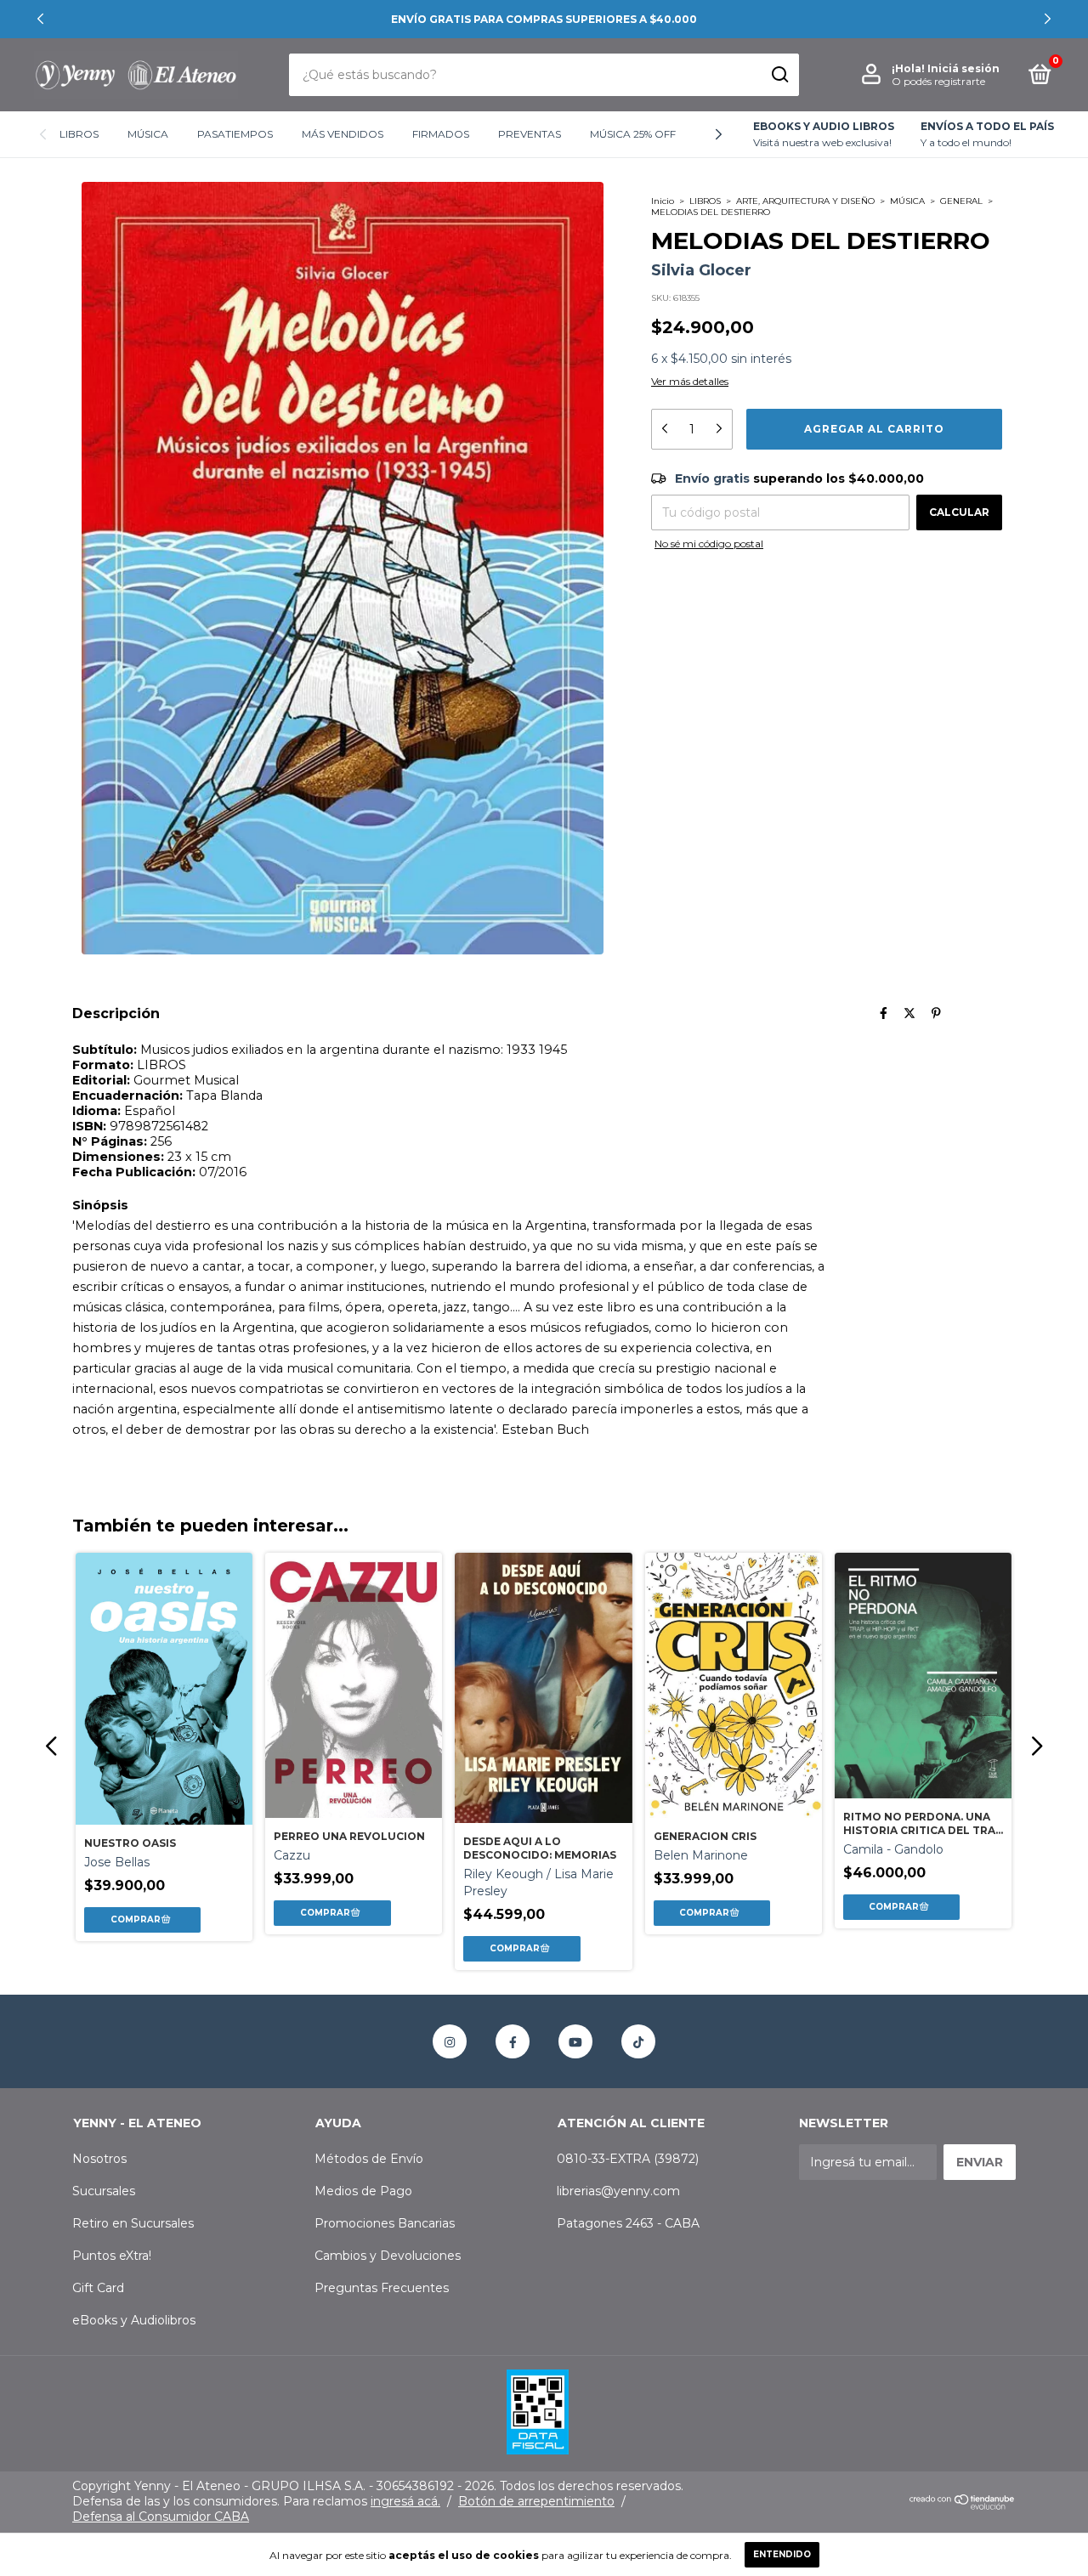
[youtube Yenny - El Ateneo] (575, 2041)
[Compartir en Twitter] (909, 1013)
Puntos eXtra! (112, 2256)
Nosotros (99, 2159)
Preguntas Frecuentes (382, 2288)
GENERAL (961, 201)
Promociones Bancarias (385, 2223)
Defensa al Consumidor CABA (161, 2517)
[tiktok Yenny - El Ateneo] (638, 2041)
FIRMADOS (441, 134)
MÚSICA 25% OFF (633, 134)
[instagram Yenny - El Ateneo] (450, 2041)
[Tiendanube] (963, 2505)
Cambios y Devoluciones (388, 2256)
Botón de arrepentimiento (536, 2501)
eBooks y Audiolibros (134, 2320)
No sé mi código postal (709, 544)
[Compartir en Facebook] (884, 1013)
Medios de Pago (363, 2191)
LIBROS (79, 134)
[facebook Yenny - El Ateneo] (513, 2041)
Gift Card (98, 2288)
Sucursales (104, 2191)
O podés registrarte (938, 81)
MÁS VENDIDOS (343, 134)
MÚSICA (148, 134)
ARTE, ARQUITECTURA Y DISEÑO (805, 201)
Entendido (782, 2554)
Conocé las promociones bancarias (544, 19)
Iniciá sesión (963, 68)
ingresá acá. (405, 2501)
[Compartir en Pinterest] (936, 1013)
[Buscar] (779, 75)
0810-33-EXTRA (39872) (628, 2159)
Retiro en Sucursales (133, 2223)
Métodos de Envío (369, 2159)
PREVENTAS (530, 134)
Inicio (663, 201)
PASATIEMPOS (235, 134)
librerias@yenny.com (618, 2191)
